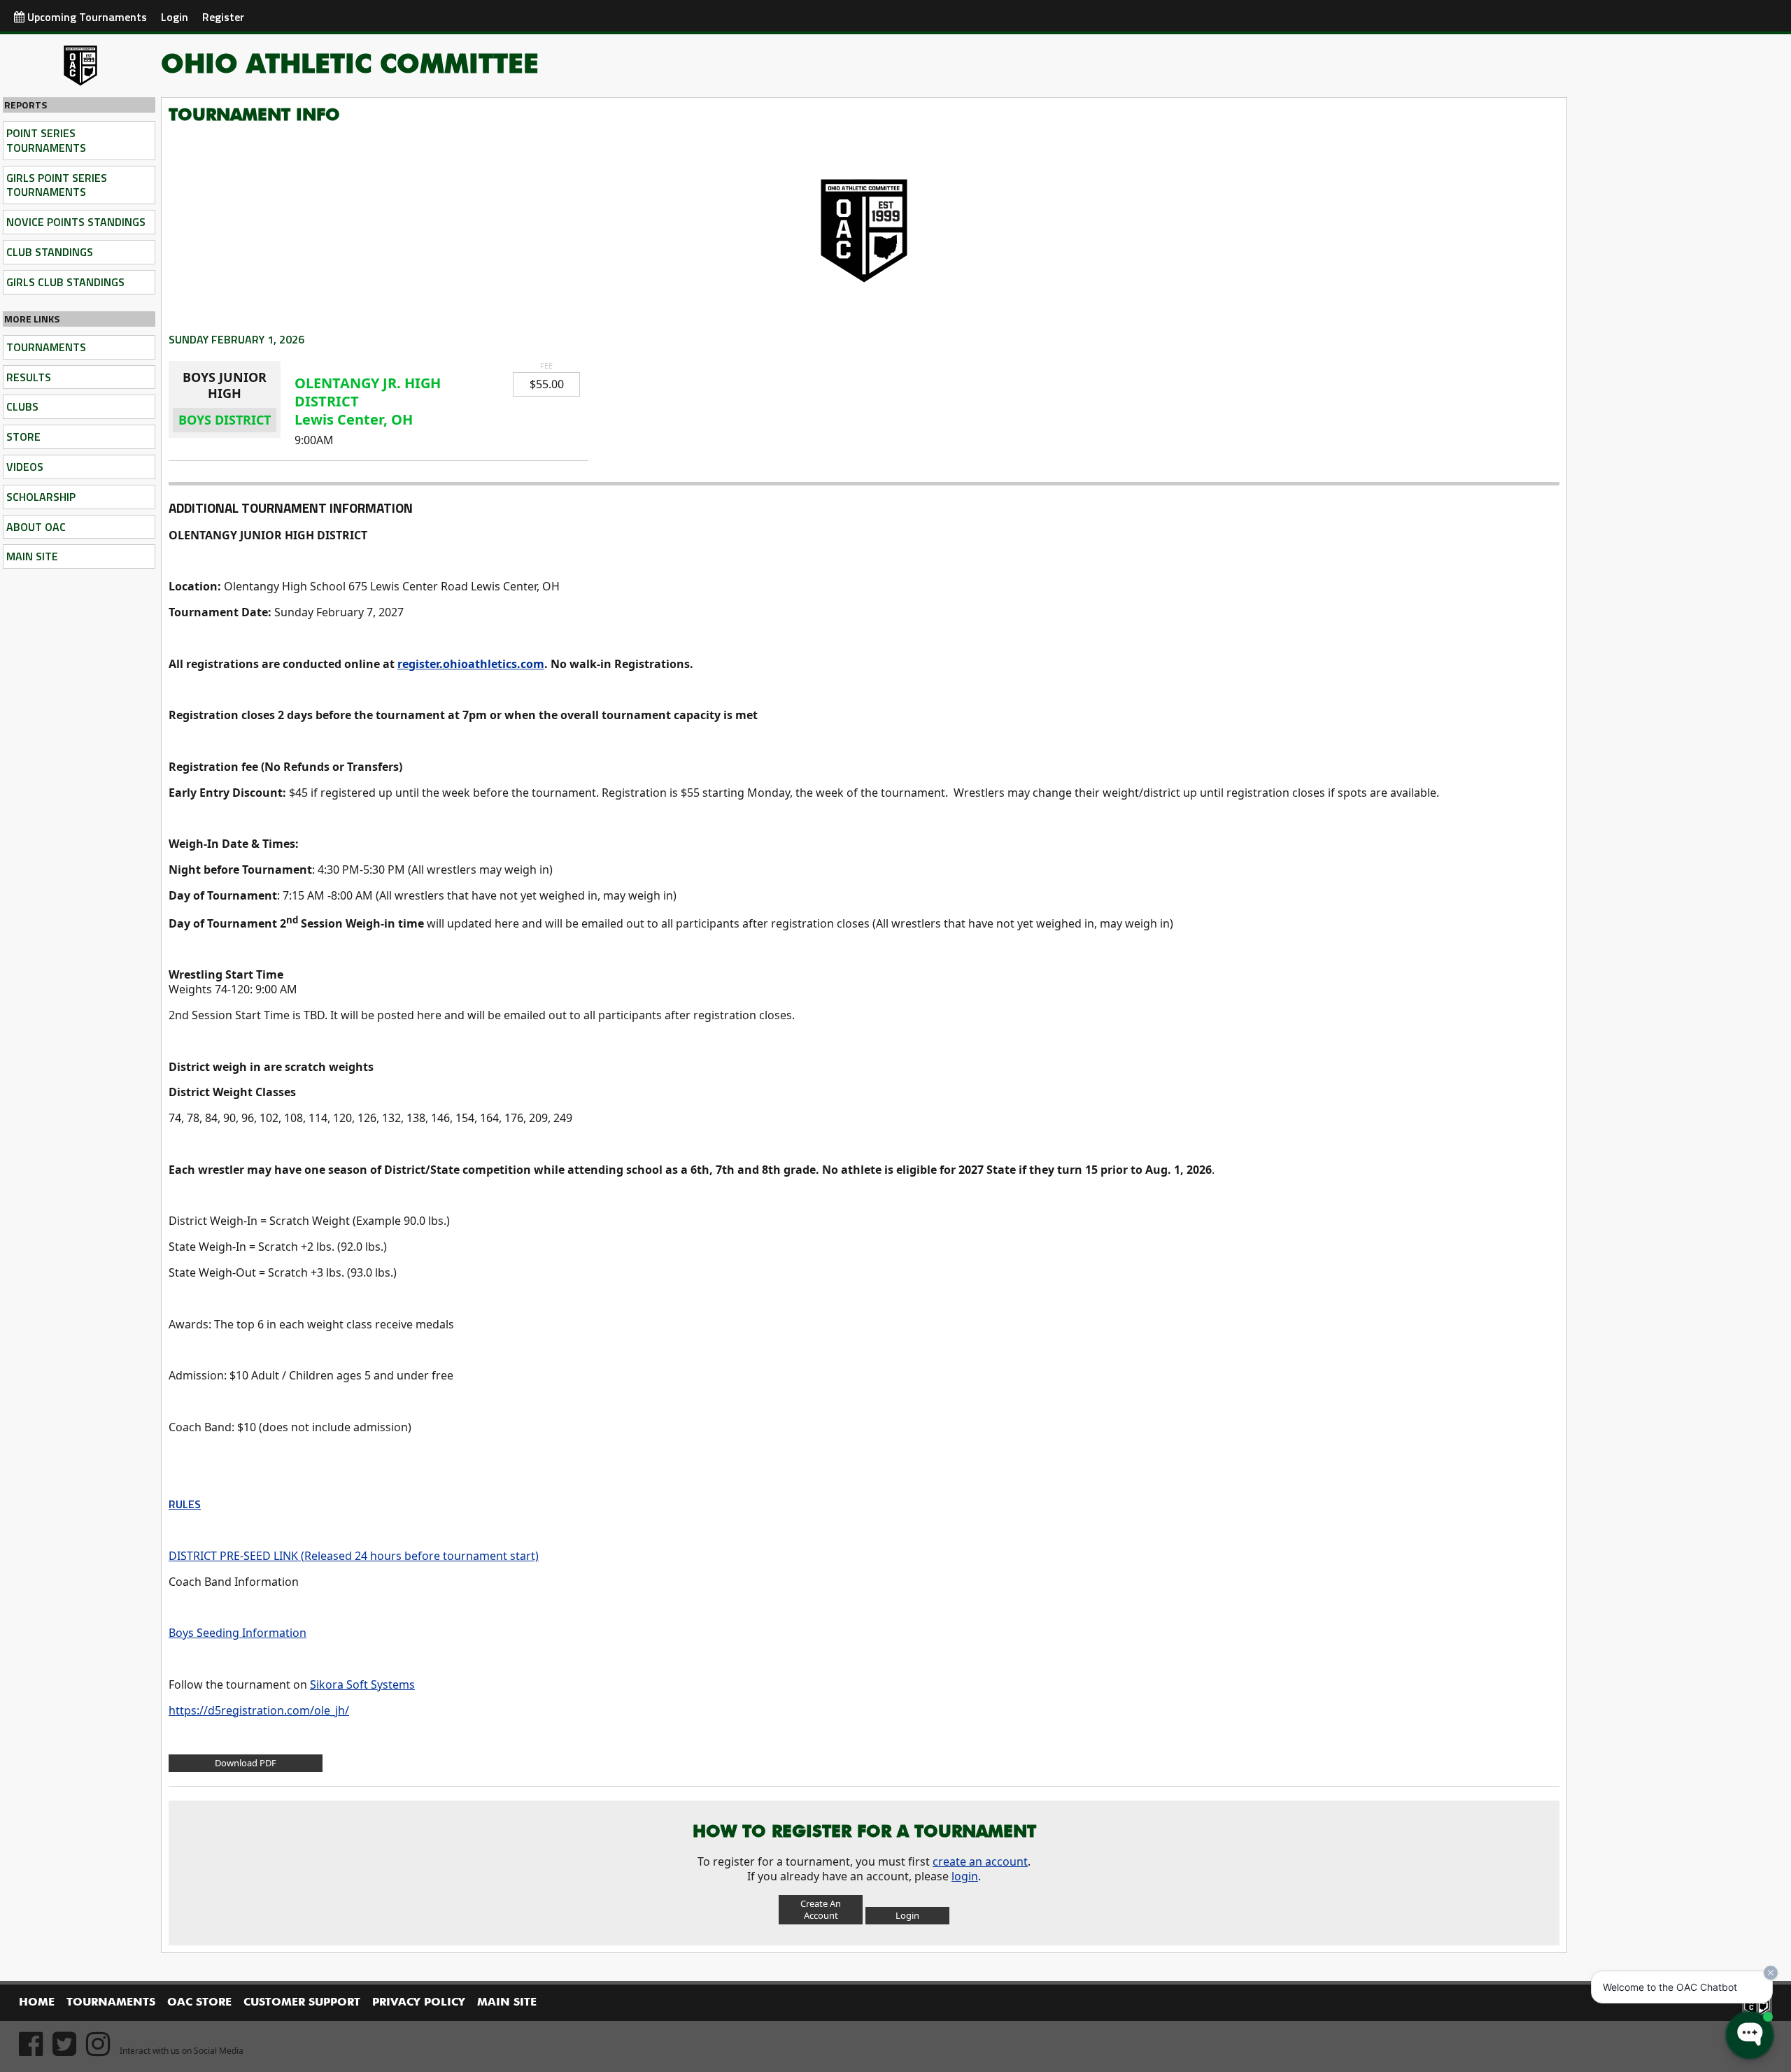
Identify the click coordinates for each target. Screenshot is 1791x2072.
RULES (185, 1504)
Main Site (32, 556)
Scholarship (41, 497)
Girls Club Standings (65, 282)
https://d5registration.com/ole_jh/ (259, 1710)
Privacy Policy (419, 2003)
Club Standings (50, 252)
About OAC (36, 527)
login (965, 1876)
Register (223, 17)
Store (23, 437)
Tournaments (46, 347)
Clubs (22, 406)
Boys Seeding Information (238, 1633)
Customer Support (302, 2003)
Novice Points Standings (76, 222)
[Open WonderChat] (1750, 2035)
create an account (980, 1861)
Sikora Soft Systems (362, 1684)
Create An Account (821, 1909)
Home (37, 2003)
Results (29, 377)
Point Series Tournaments (46, 140)
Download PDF (246, 1763)
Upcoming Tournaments (86, 17)
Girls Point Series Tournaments (57, 185)
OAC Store (199, 2003)
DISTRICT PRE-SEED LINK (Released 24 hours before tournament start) (354, 1556)
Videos (25, 467)
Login (175, 17)
